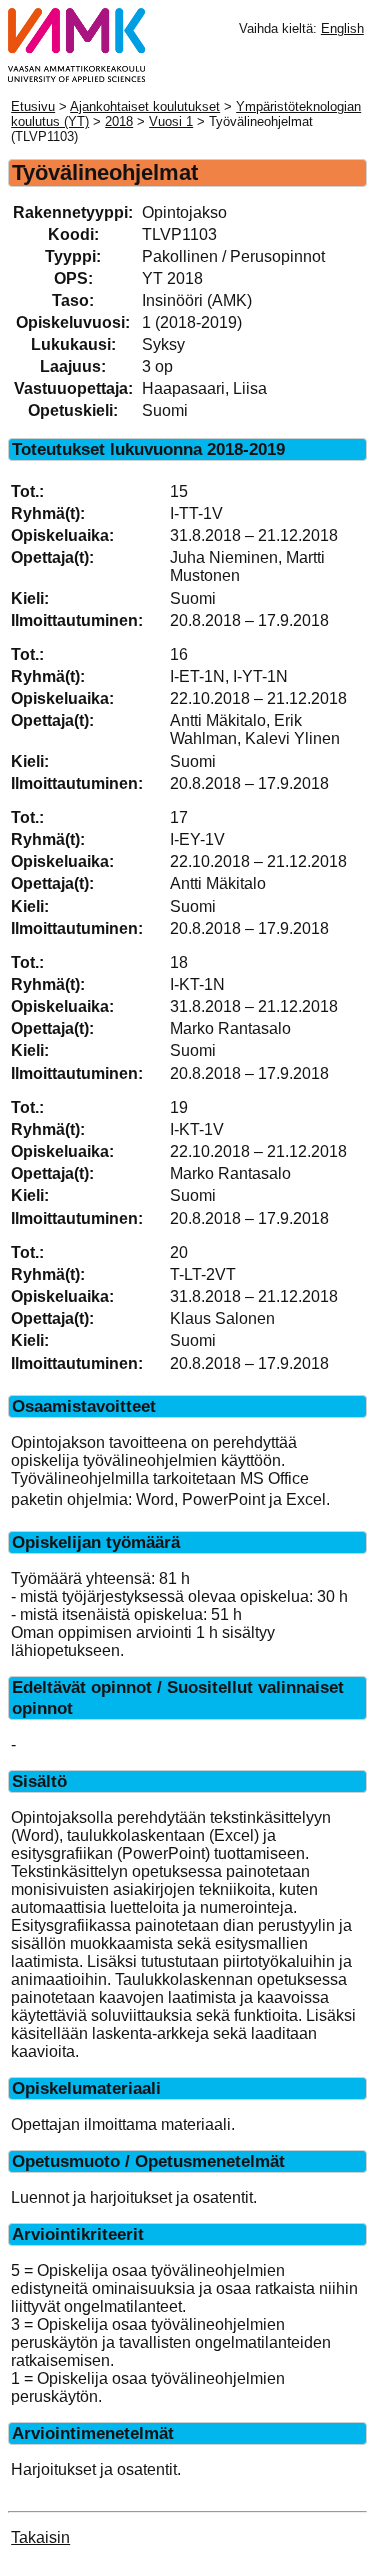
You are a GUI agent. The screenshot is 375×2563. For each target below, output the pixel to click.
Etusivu (33, 106)
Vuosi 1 (171, 121)
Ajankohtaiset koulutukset (145, 106)
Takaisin (40, 2537)
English (342, 28)
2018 (119, 121)
